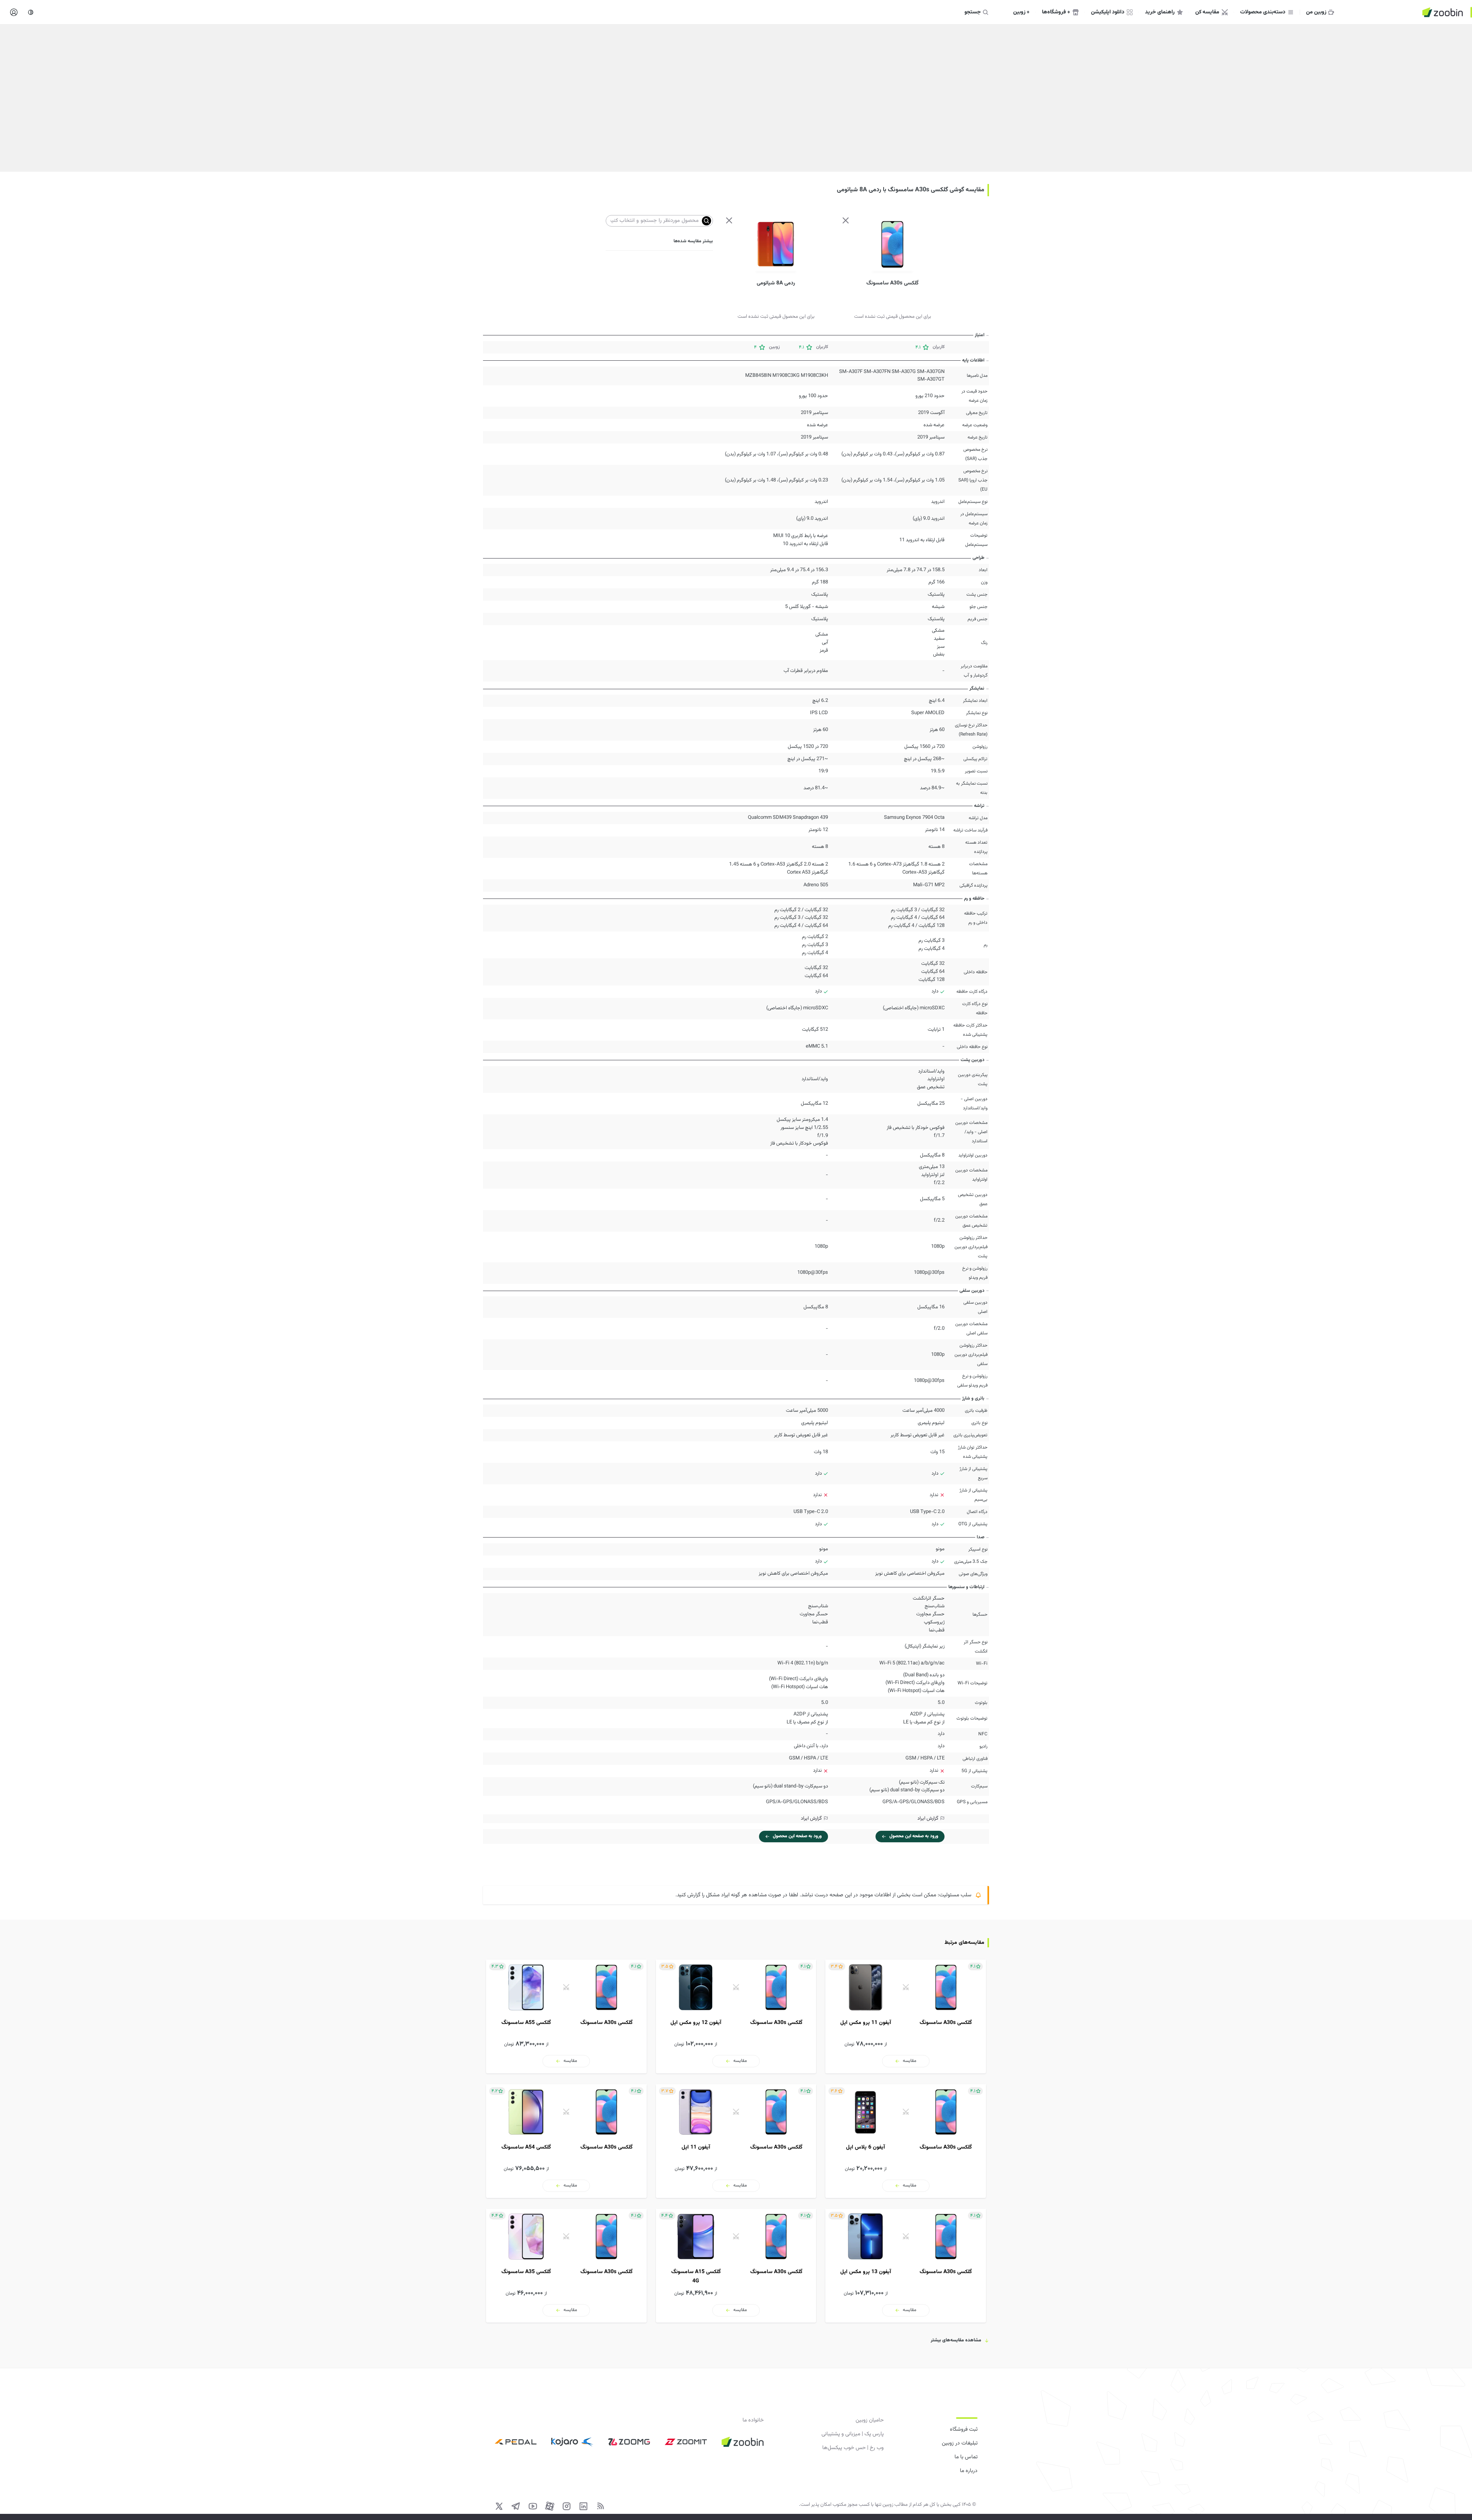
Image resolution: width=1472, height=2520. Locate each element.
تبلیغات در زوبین (960, 2443)
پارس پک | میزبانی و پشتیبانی (853, 2434)
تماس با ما (966, 2457)
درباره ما (969, 2471)
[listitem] (906, 2016)
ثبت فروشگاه (964, 2430)
